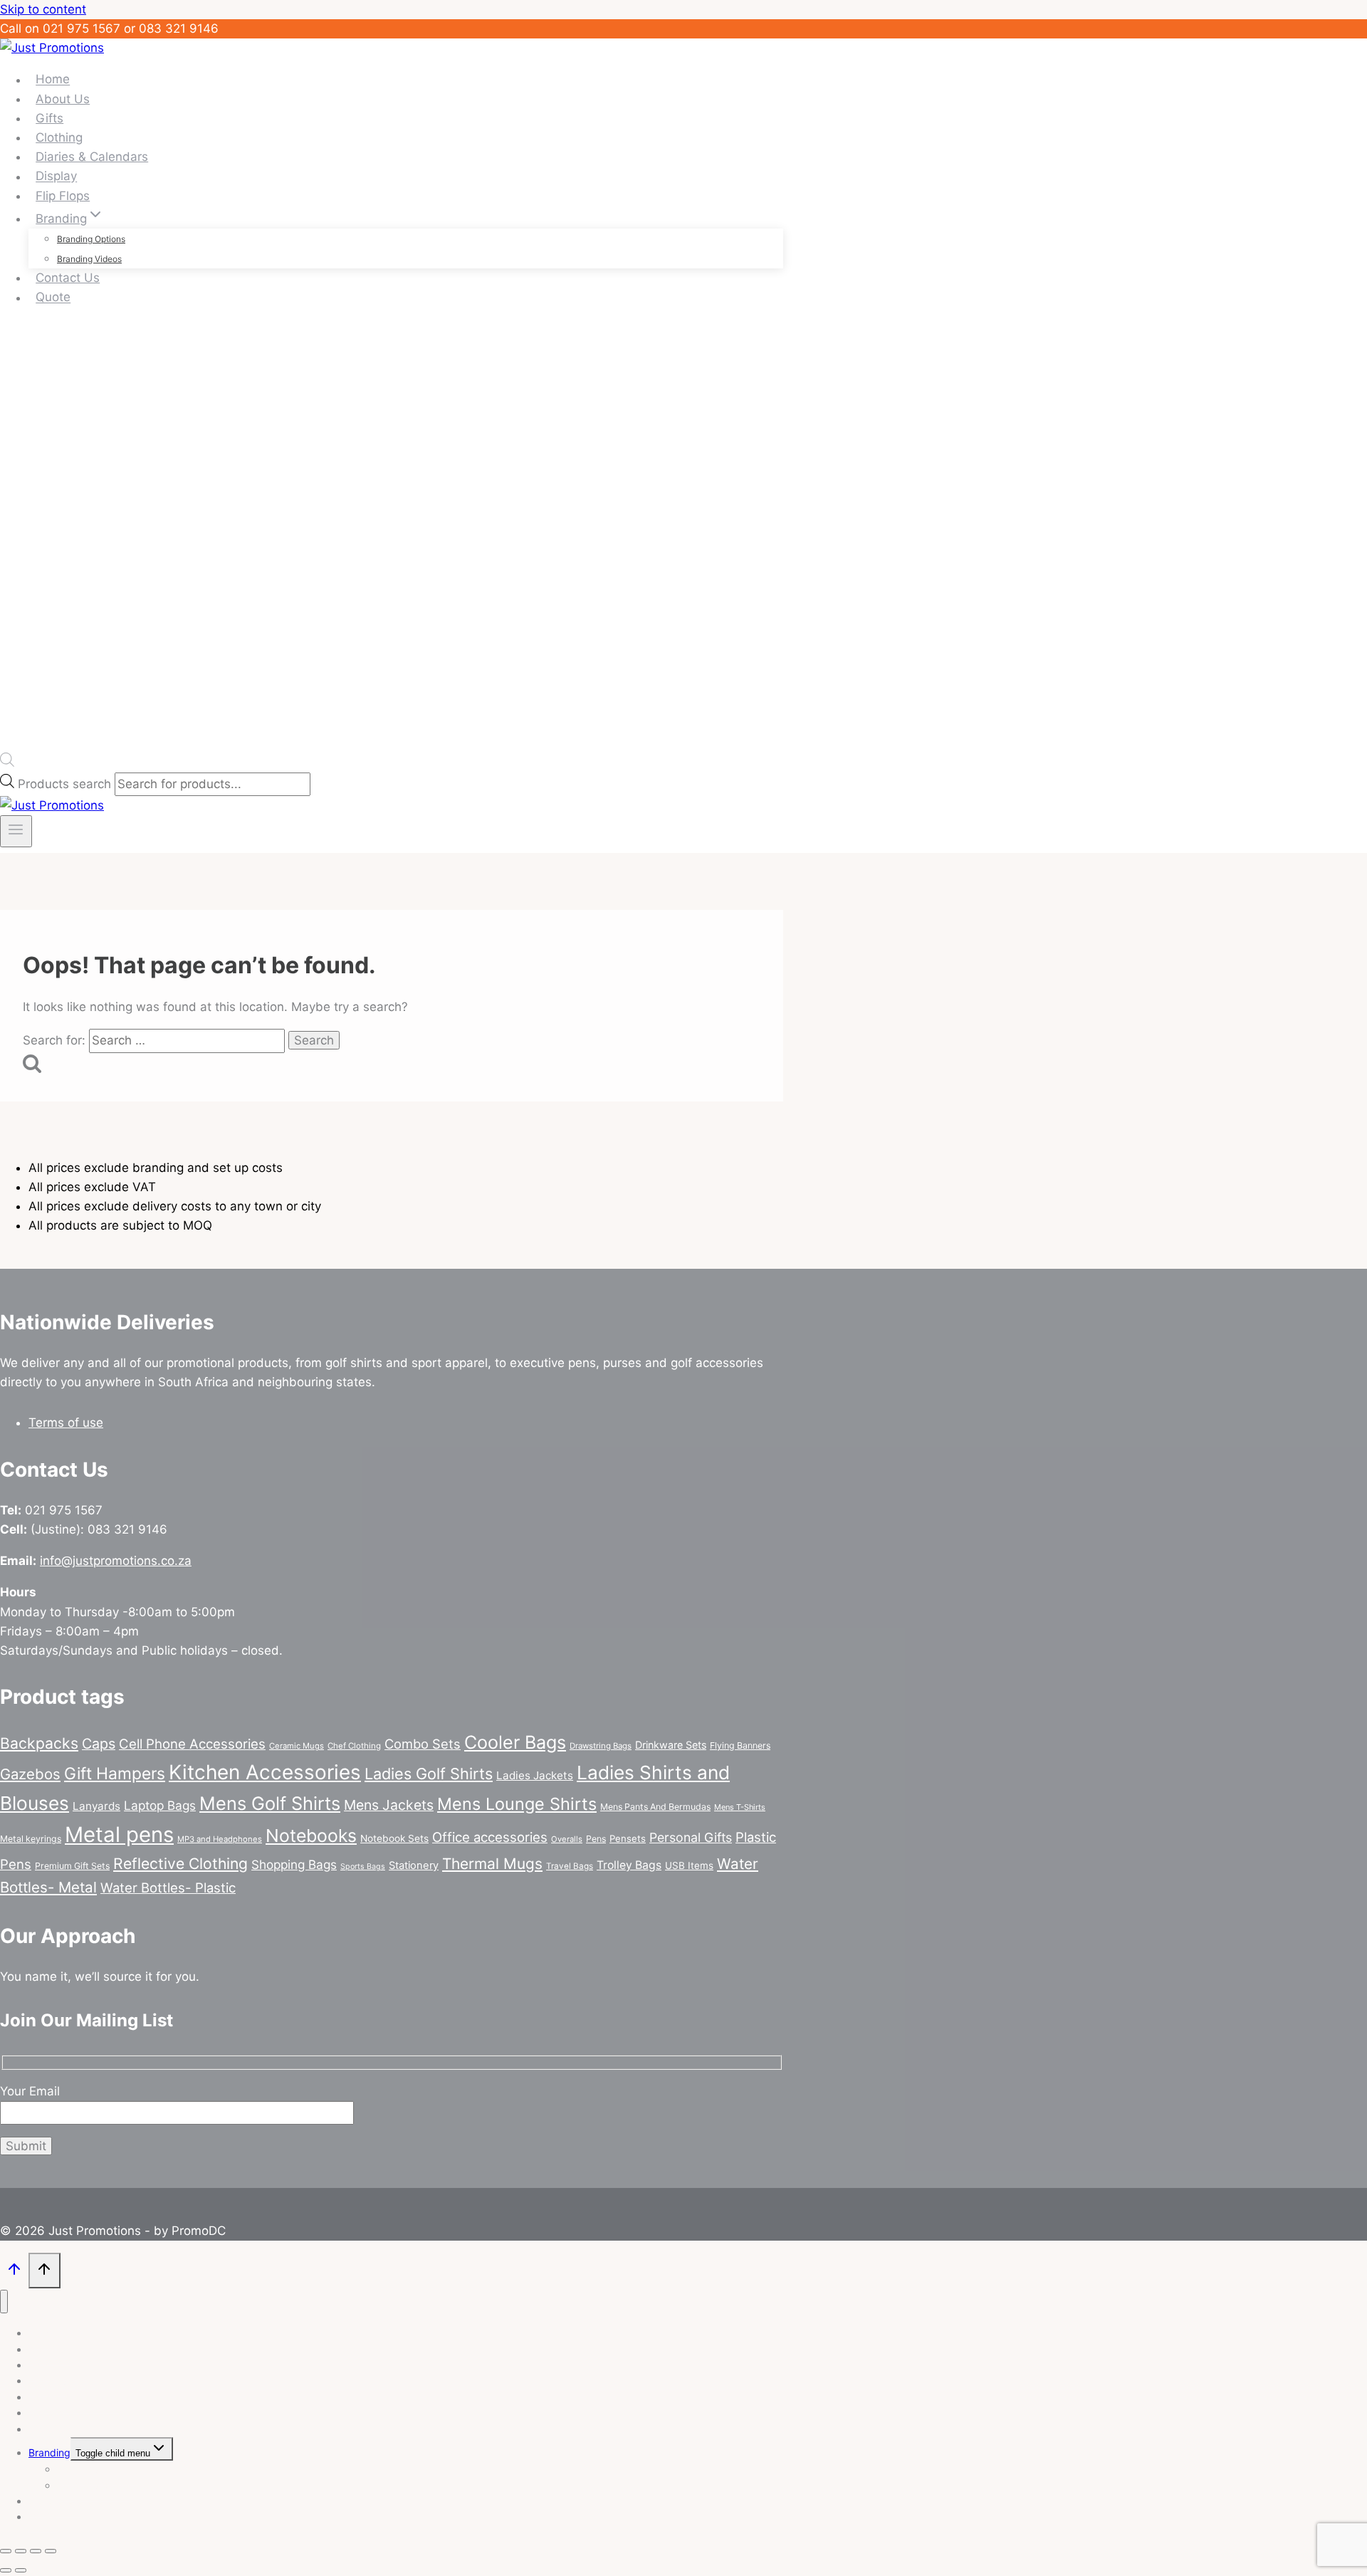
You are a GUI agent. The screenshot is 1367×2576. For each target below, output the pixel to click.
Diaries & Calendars (92, 157)
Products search (66, 784)
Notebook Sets (394, 1838)
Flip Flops (63, 196)
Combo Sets (423, 1744)
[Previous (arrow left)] (6, 2570)
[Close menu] (4, 2302)
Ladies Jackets (535, 1775)
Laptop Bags (160, 1805)
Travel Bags (570, 1866)
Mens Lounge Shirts (517, 1804)
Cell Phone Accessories (192, 1744)
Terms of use (66, 1423)
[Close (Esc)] (51, 2551)
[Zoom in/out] (6, 2551)
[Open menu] (16, 831)
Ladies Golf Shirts (429, 1774)
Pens (596, 1839)
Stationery (414, 1865)
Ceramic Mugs (297, 1746)
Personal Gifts (691, 1837)
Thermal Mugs (492, 1864)
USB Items (689, 1865)
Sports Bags (363, 1866)
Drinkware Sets (671, 1745)
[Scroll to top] (14, 2272)
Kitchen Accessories (265, 1772)
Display (56, 177)
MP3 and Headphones (220, 1839)
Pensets (628, 1838)
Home (53, 80)
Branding (49, 2452)
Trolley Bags (629, 1865)
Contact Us (68, 278)
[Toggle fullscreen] (21, 2551)
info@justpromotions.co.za (116, 1561)
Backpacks (39, 1743)
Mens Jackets (389, 1805)
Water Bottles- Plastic (168, 1888)
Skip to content (43, 9)
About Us (63, 99)
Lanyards (96, 1806)
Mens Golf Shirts (270, 1803)
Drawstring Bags (601, 1746)
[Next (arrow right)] (21, 2570)
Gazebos (30, 1774)
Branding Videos (89, 259)
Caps (99, 1744)
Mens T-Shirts (740, 1807)
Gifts (49, 118)
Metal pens (119, 1834)
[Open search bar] (7, 763)
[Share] (36, 2551)
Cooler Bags (515, 1742)
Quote (53, 298)
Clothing (59, 137)
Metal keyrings (31, 1839)
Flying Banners (740, 1745)
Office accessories (490, 1837)
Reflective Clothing (180, 1864)
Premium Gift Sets (72, 1866)
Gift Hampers (115, 1774)
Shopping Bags (294, 1864)
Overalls (567, 1839)
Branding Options (91, 239)
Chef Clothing (354, 1746)
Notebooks (311, 1836)
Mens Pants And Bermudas (655, 1807)
